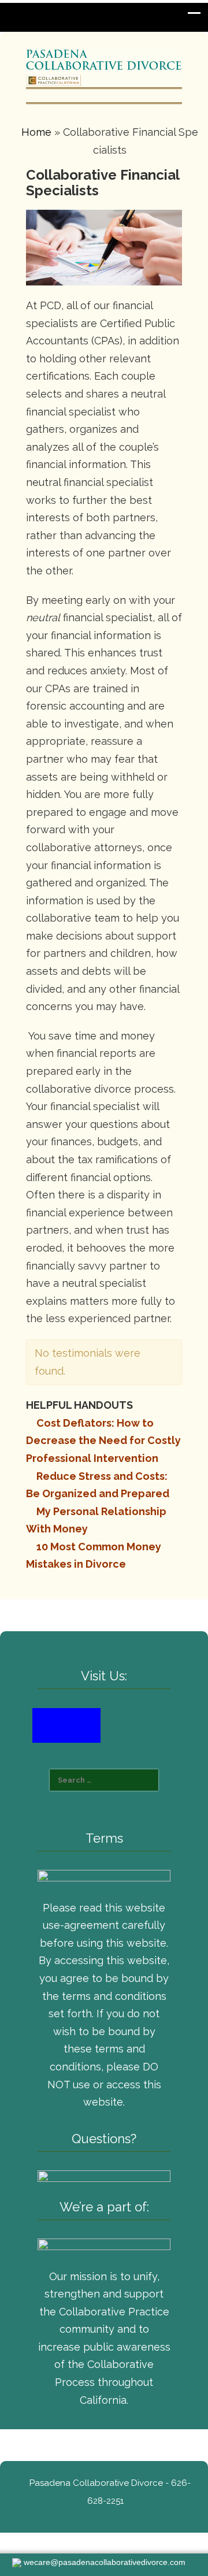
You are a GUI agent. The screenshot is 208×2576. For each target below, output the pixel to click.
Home (36, 132)
